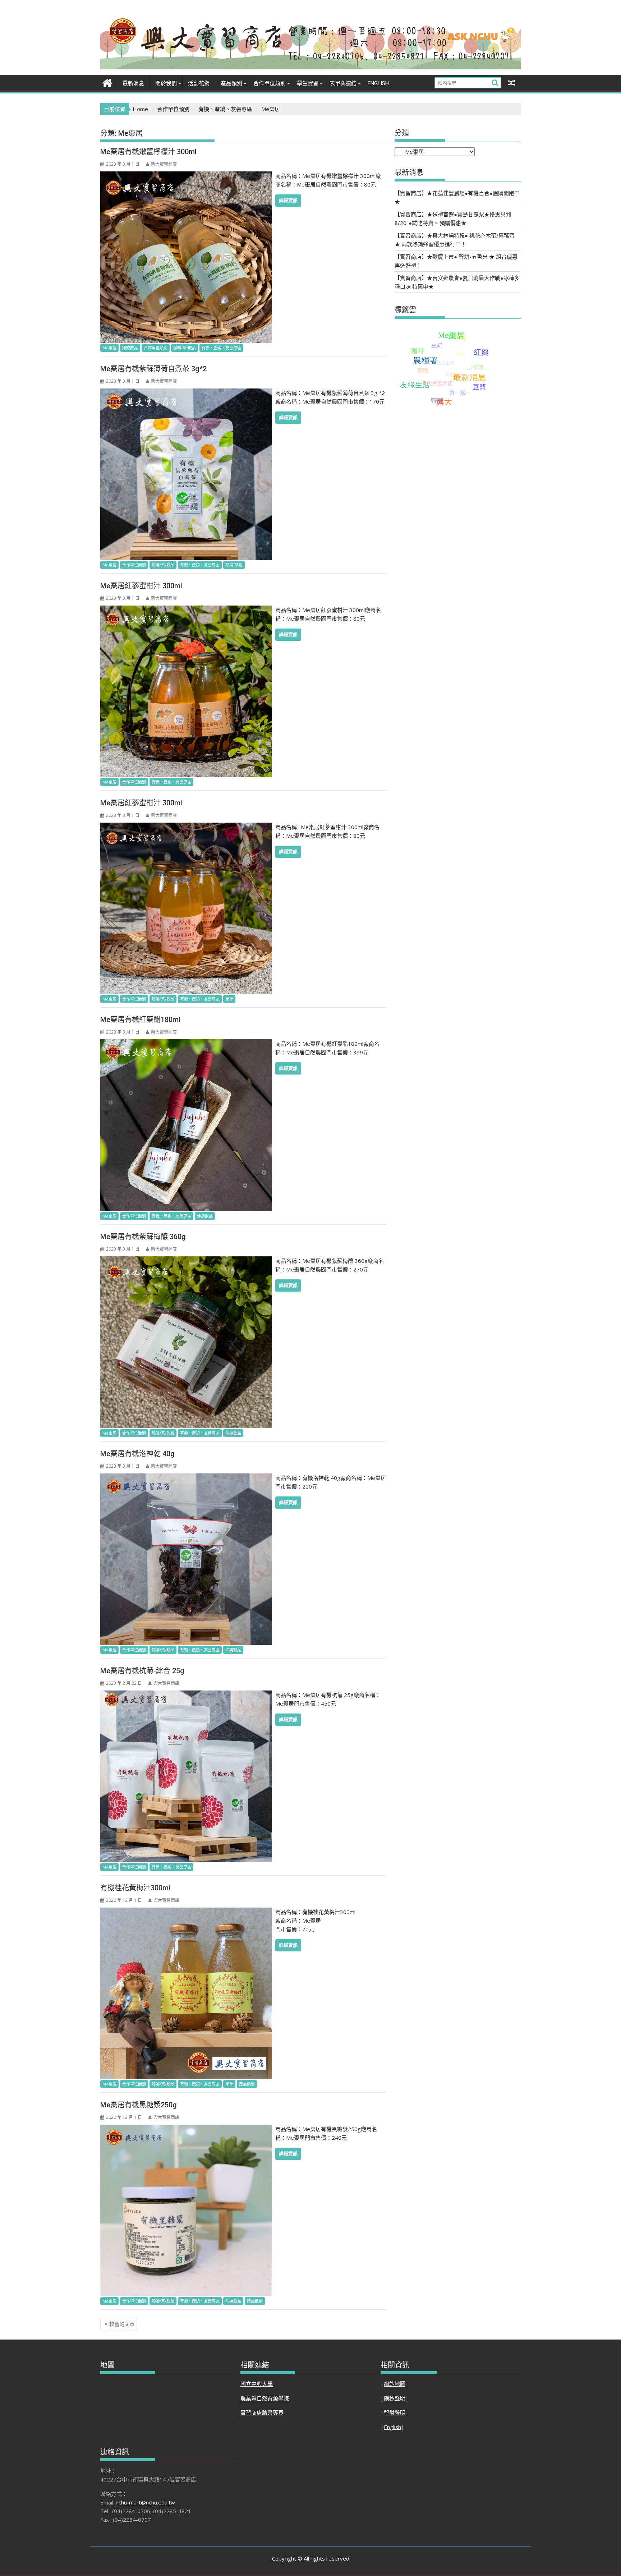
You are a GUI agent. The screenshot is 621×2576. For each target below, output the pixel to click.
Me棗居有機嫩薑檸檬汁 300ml (148, 152)
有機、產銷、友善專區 (221, 348)
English (378, 83)
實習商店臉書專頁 (262, 2412)
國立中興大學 (257, 2384)
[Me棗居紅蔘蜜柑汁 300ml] (186, 610)
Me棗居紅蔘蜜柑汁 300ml (141, 586)
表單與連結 (343, 83)
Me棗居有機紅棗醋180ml (140, 1020)
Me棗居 (109, 348)
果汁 (229, 999)
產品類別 (231, 83)
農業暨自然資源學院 (265, 2398)
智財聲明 (395, 2412)
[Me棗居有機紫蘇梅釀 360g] (186, 1261)
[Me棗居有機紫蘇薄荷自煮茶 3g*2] (186, 393)
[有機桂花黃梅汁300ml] (186, 1912)
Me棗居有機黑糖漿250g (139, 2105)
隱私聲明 (395, 2398)
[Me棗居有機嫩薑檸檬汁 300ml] (186, 176)
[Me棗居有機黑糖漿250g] (186, 2129)
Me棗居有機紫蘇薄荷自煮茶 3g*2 (153, 369)
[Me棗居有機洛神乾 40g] (186, 1478)
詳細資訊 (288, 200)
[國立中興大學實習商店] (107, 82)
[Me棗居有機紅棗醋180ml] (186, 1044)
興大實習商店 (164, 164)
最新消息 (133, 83)
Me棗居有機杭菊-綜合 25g (142, 1671)
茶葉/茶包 (234, 565)
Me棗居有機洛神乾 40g (137, 1454)
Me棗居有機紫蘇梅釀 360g (143, 1237)
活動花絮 (199, 83)
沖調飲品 (205, 1216)
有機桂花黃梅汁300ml (135, 1888)
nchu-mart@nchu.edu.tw (145, 2502)
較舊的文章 (122, 2324)
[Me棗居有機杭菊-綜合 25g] (186, 1695)
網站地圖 (395, 2384)
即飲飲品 (130, 348)
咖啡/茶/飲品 (185, 348)
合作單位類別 (156, 348)
